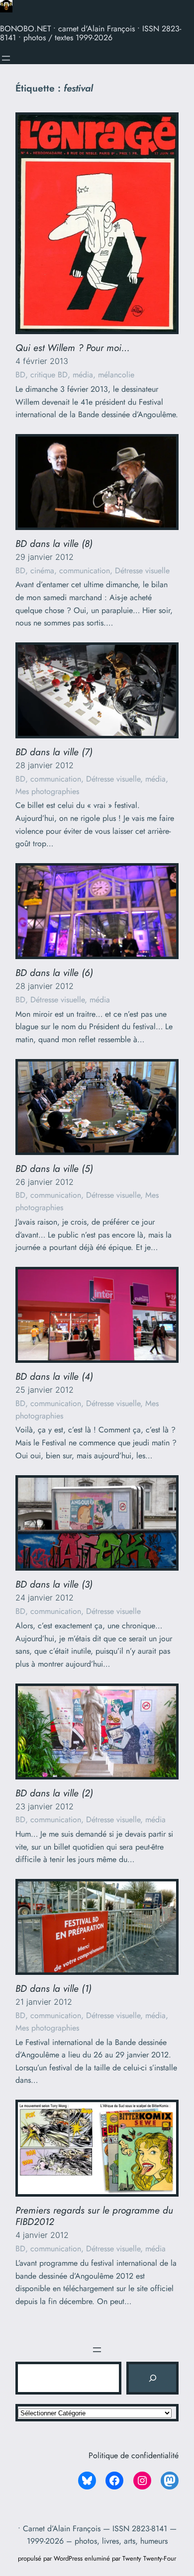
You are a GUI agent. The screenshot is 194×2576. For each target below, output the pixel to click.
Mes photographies (47, 791)
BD (20, 375)
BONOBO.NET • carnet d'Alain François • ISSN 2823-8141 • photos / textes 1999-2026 (91, 33)
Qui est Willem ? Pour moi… (73, 348)
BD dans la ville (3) (54, 1584)
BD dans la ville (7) (54, 752)
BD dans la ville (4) (54, 1377)
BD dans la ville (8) (54, 544)
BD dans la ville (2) (54, 1793)
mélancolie (116, 375)
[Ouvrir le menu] (6, 58)
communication (85, 571)
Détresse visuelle (142, 571)
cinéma (42, 571)
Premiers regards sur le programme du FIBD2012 (94, 2216)
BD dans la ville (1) (53, 1989)
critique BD (49, 375)
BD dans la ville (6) (54, 973)
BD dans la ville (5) (54, 1169)
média (83, 375)
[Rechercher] (152, 2378)
